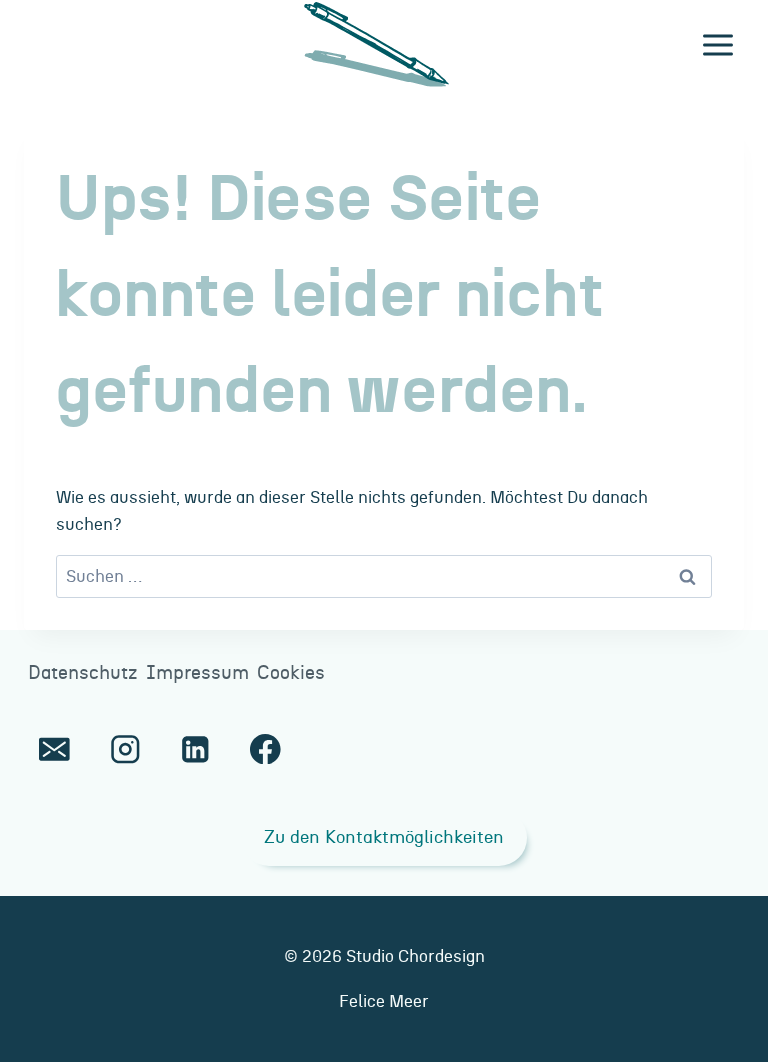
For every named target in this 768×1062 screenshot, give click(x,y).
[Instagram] (124, 748)
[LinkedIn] (195, 748)
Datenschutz (83, 673)
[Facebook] (265, 748)
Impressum (197, 673)
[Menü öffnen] (717, 44)
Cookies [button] (291, 673)
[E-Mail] (54, 748)
